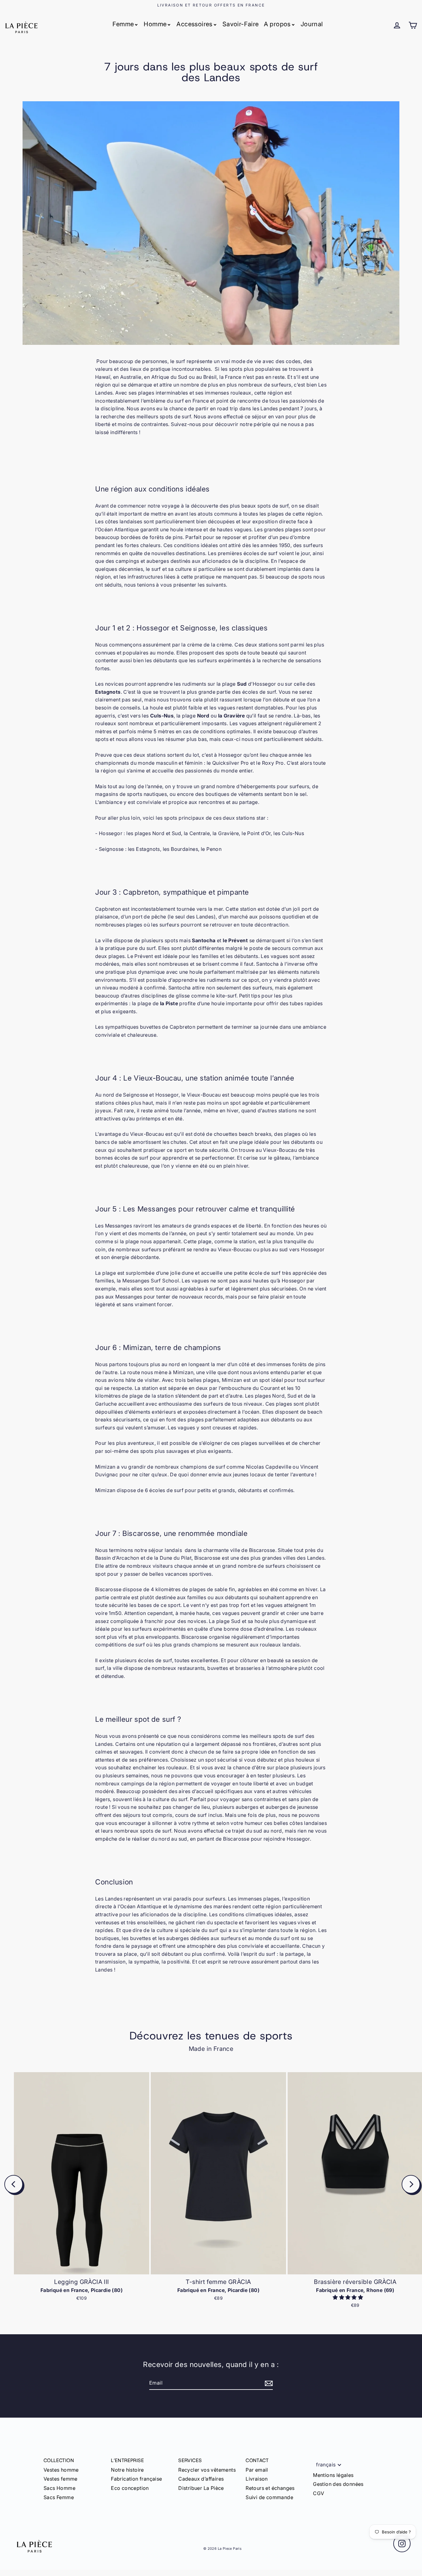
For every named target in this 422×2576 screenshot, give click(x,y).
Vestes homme (61, 2470)
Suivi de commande (269, 2497)
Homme (155, 24)
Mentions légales (333, 2475)
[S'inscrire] (268, 2383)
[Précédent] (14, 2184)
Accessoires (194, 24)
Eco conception (130, 2488)
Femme (123, 24)
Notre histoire (127, 2470)
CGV (319, 2493)
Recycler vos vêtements (207, 2470)
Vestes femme (61, 2479)
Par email (257, 2470)
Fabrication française (136, 2479)
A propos (277, 24)
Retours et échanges (270, 2488)
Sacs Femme (59, 2497)
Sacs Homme (59, 2488)
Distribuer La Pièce (201, 2488)
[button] (348, 2297)
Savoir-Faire (241, 24)
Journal (312, 24)
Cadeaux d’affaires (201, 2479)
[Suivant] (411, 2184)
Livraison (257, 2479)
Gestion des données (338, 2484)
